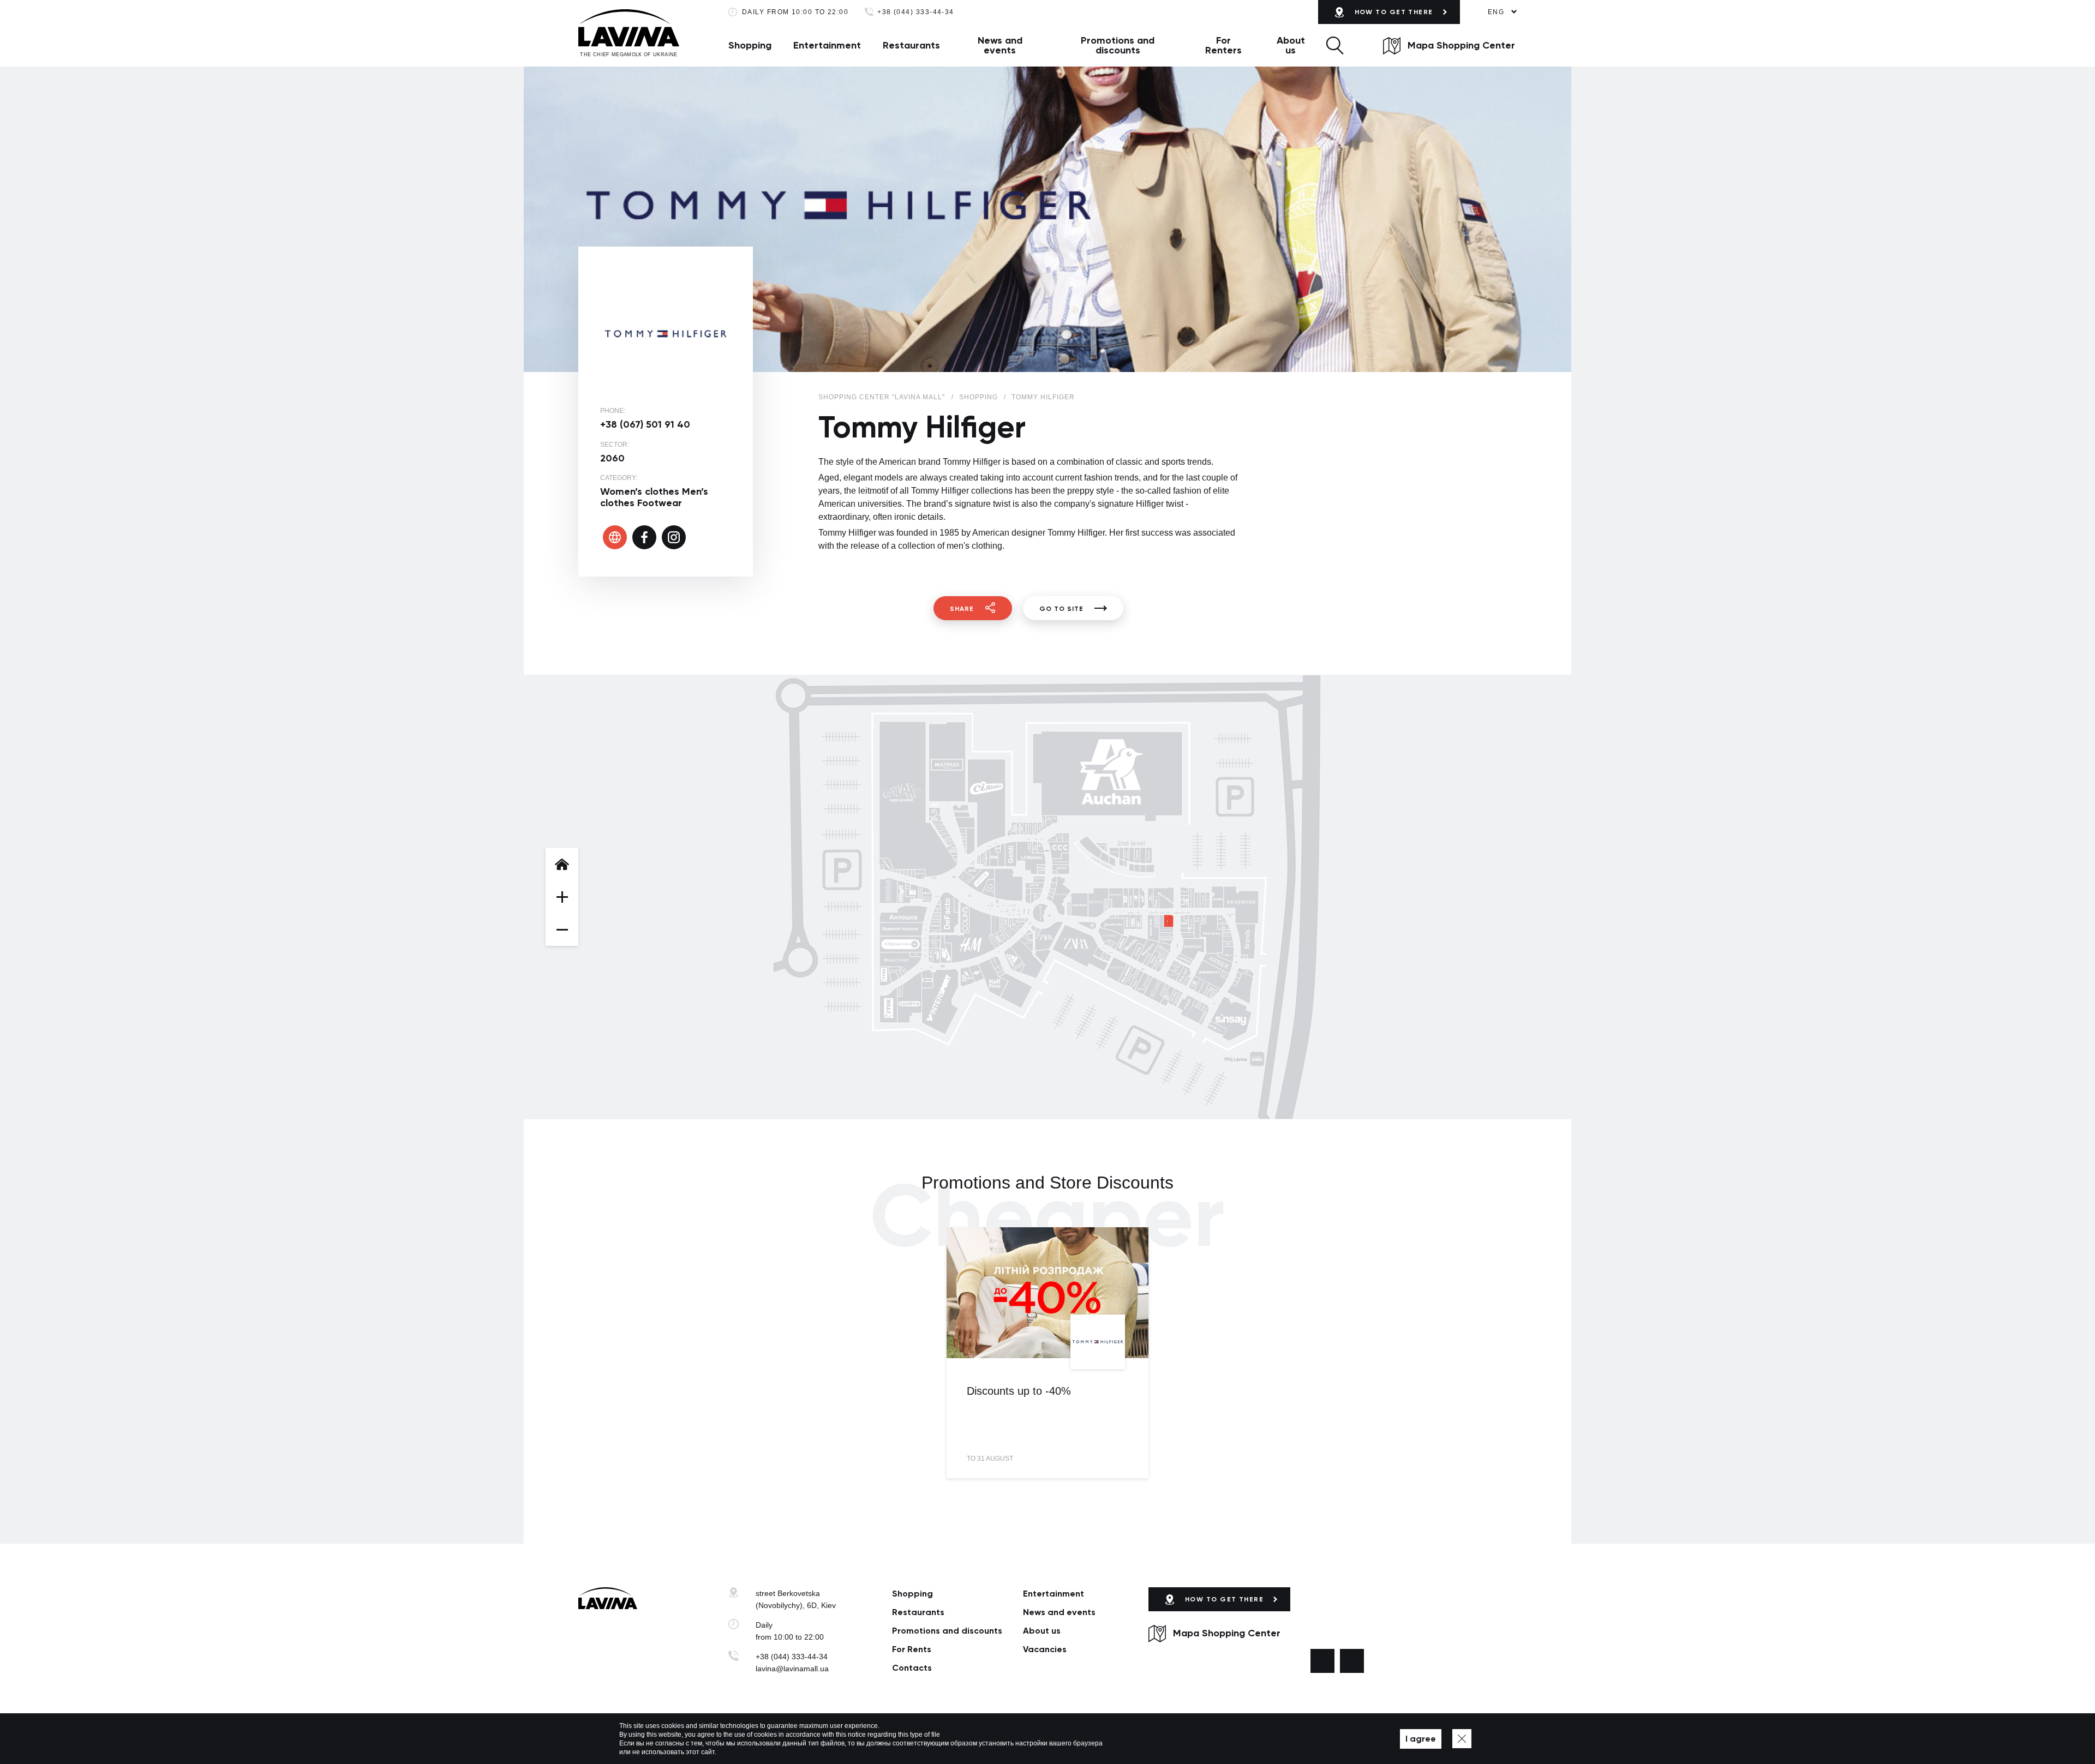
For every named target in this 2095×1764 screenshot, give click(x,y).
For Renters (1223, 45)
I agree (1421, 1739)
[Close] (1462, 1739)
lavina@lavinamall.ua (792, 1669)
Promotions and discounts (1118, 45)
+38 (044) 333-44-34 (916, 12)
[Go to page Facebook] (1322, 1661)
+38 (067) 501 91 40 (645, 424)
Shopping (750, 45)
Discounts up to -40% (1019, 1391)
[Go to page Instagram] (1352, 1661)
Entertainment (827, 45)
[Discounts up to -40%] (1047, 1293)
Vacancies (1045, 1649)
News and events (1000, 45)
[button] (1335, 45)
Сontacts (912, 1668)
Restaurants (911, 45)
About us (1291, 45)
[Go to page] (615, 537)
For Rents (912, 1649)
